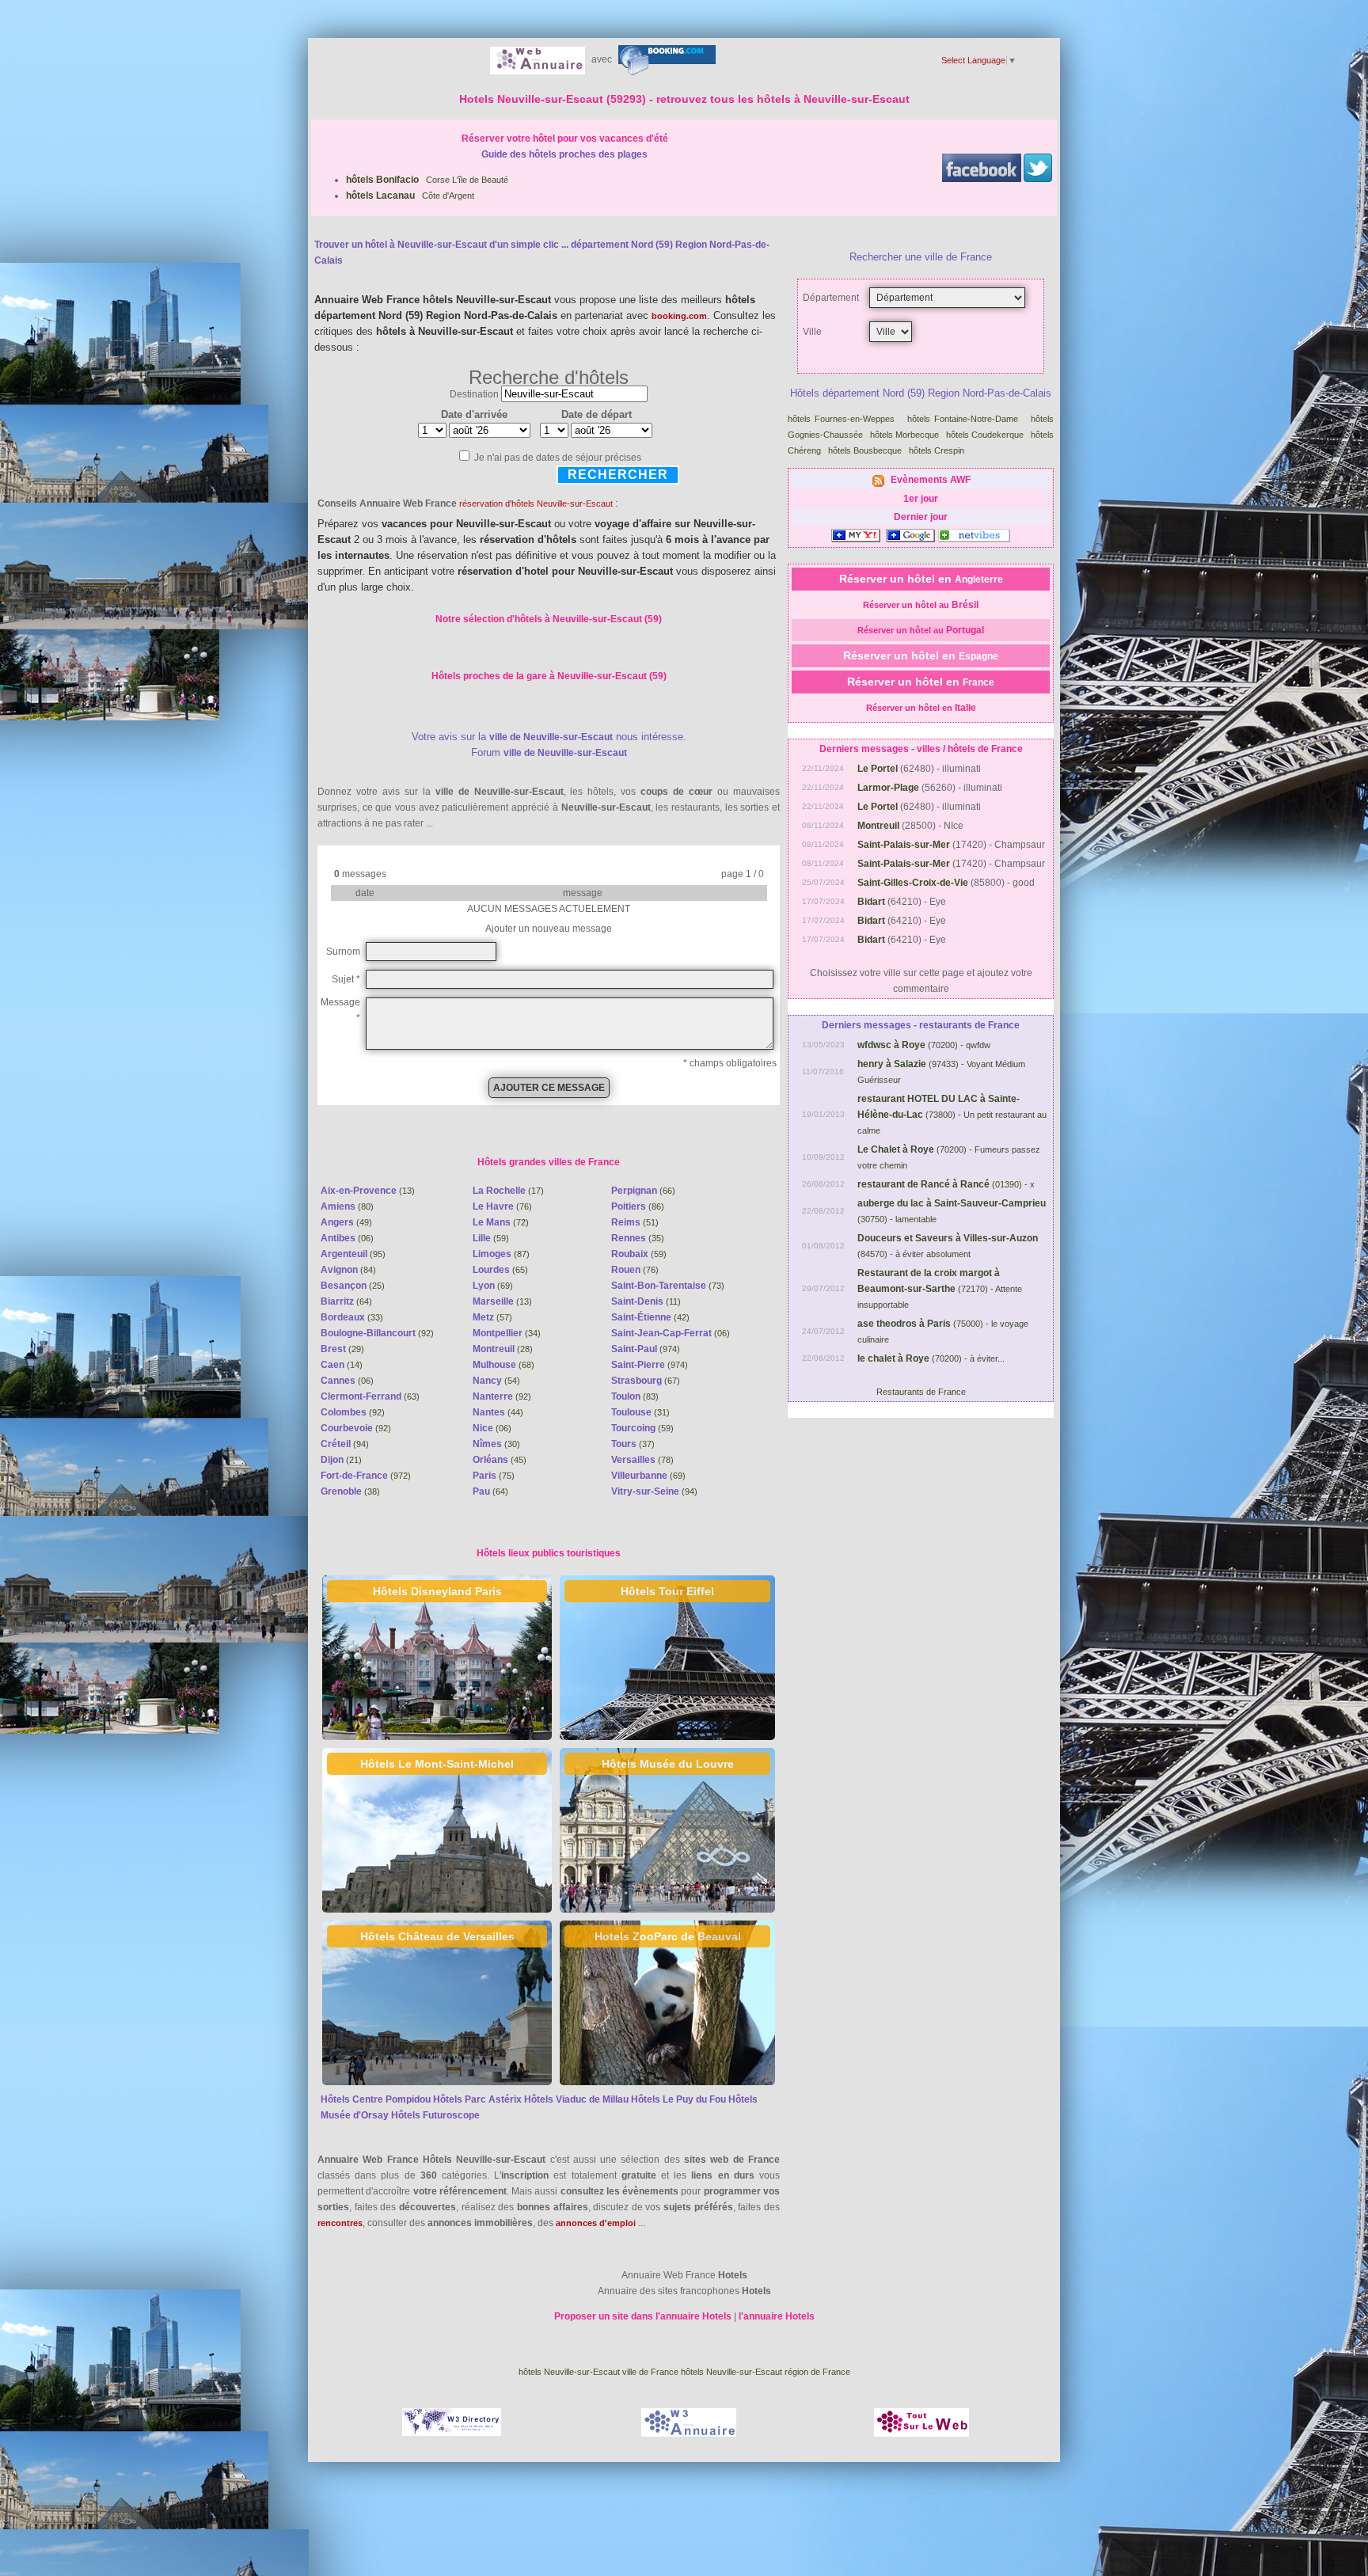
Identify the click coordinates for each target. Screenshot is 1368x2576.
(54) (496, 1381)
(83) (635, 1396)
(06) (347, 1238)
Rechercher (618, 475)
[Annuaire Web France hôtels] (538, 59)
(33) (352, 1317)
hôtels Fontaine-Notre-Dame (965, 419)
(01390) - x (946, 1184)
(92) (377, 1333)
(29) (342, 1349)
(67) (646, 1381)
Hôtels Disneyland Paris (437, 1591)
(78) (642, 1460)
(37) (633, 1444)
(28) (503, 1349)
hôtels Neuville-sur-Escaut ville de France (598, 2372)
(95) (353, 1254)
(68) (503, 1365)
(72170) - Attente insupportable (940, 1289)
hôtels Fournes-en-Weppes (844, 419)
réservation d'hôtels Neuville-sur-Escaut (536, 503)
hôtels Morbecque (906, 435)
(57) (492, 1317)
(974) (646, 1349)
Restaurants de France (921, 1392)
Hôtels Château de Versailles (437, 1936)
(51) (635, 1222)
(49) (346, 1222)
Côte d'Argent (410, 196)
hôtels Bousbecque (866, 450)
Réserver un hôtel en (921, 579)
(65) (500, 1270)
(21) (341, 1460)
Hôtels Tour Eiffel (667, 1591)
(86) (638, 1206)
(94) (345, 1444)
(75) (494, 1476)
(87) (501, 1254)
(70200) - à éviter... (931, 1358)
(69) (493, 1286)
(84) (348, 1270)
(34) (507, 1333)
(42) (650, 1317)
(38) (350, 1491)
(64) (346, 1301)
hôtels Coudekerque (986, 435)
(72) (501, 1222)
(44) (498, 1412)
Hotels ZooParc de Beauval (668, 1936)
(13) (368, 1191)
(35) (638, 1238)
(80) (347, 1206)
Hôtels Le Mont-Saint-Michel (437, 1764)
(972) (366, 1476)
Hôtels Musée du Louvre (668, 1764)
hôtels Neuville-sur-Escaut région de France (766, 2372)
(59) (491, 1238)
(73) (668, 1286)
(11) (646, 1301)
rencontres (340, 2223)
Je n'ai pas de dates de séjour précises (558, 458)
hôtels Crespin (938, 450)
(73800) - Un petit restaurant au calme (952, 1115)
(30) (496, 1444)
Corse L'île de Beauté (427, 180)
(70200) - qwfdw (924, 1045)
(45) (500, 1460)
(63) (370, 1396)
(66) (643, 1191)
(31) (640, 1412)
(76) (502, 1206)
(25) (353, 1286)
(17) (508, 1191)
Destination (474, 394)
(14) (342, 1365)
